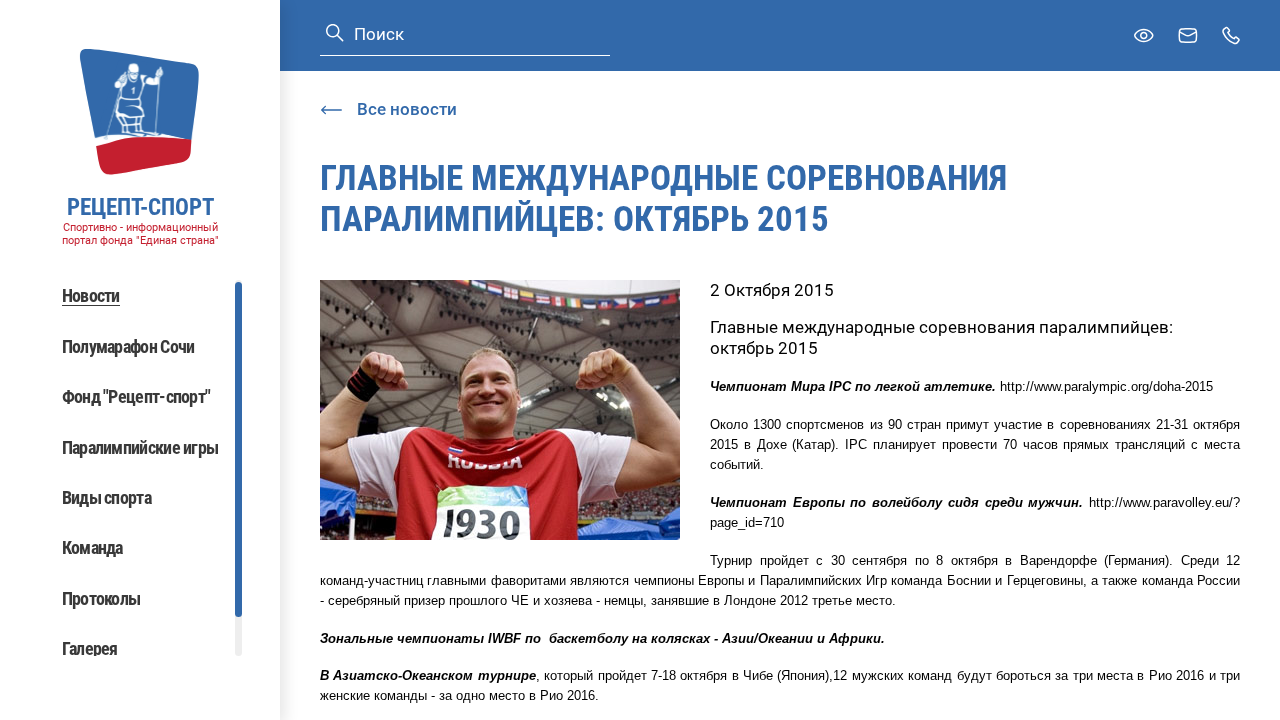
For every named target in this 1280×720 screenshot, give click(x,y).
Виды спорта (106, 497)
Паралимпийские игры (140, 447)
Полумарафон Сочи (128, 346)
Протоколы (101, 598)
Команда (92, 547)
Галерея (90, 648)
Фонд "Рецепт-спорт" (136, 396)
